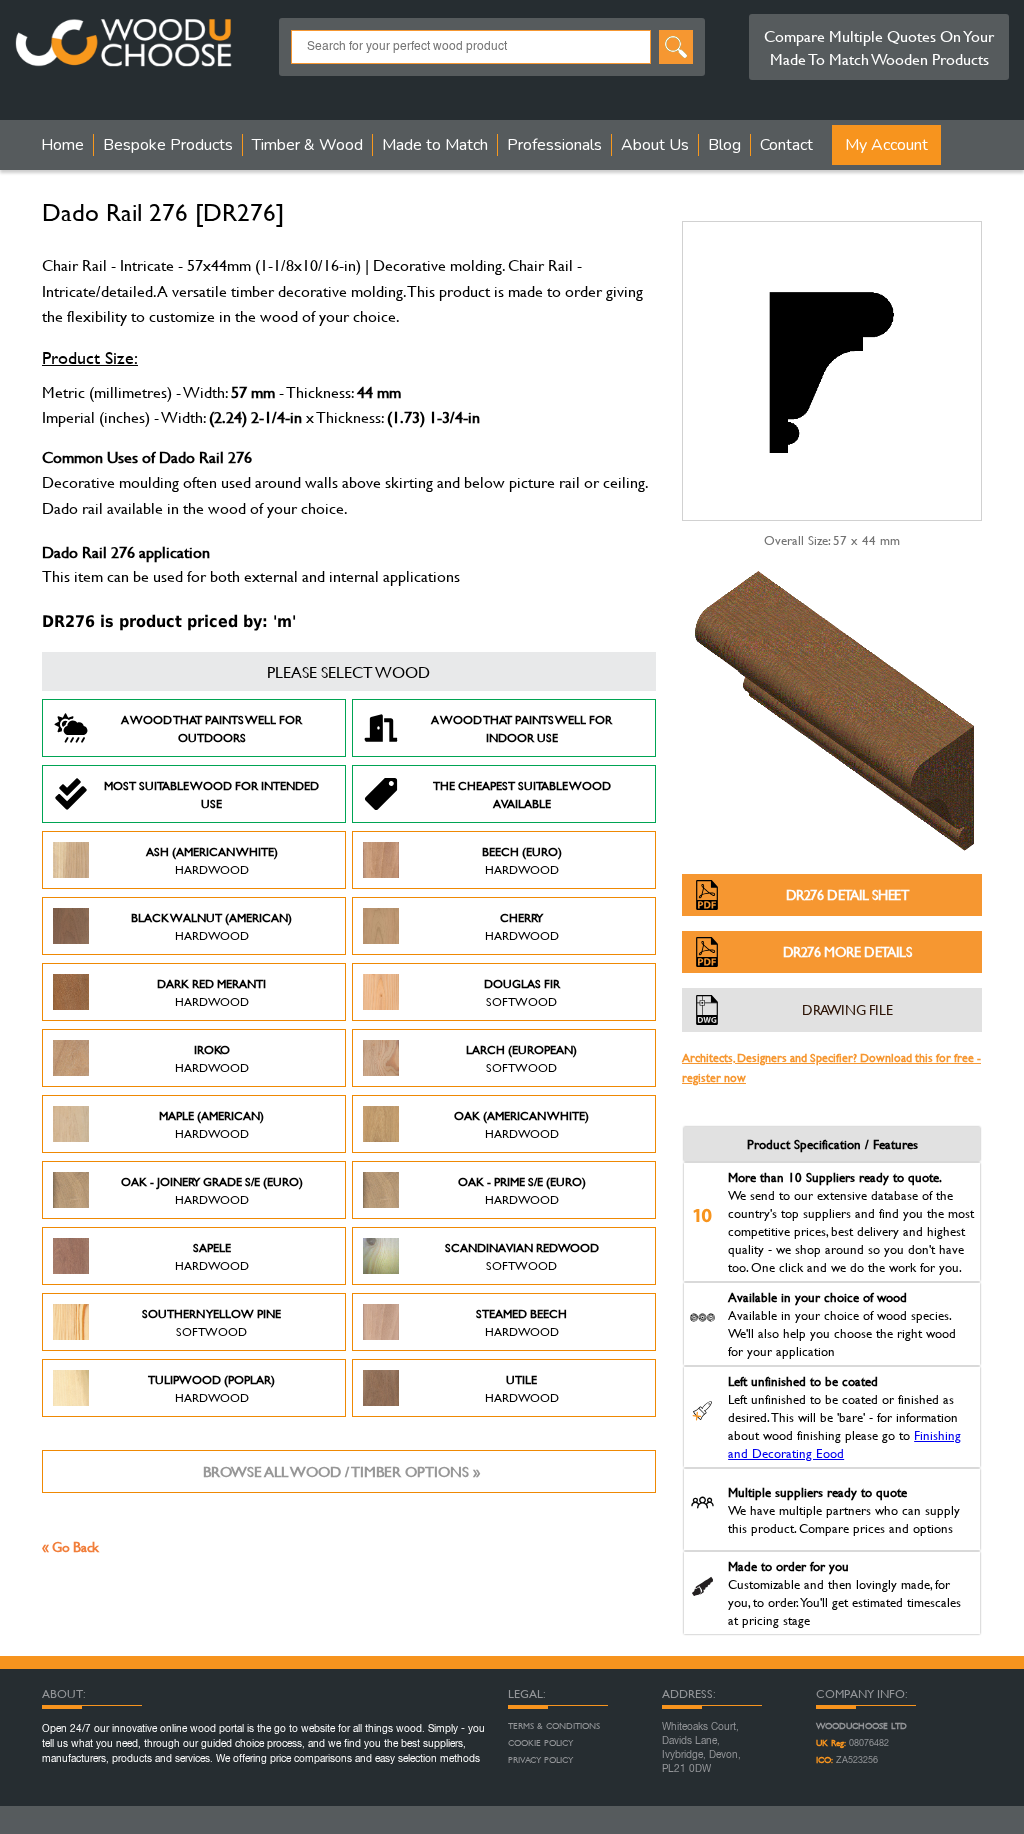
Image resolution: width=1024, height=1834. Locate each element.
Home (62, 145)
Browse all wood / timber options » (341, 1471)
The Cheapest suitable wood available (522, 794)
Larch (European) (521, 1058)
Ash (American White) (212, 860)
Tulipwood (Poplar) (211, 1388)
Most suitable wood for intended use (211, 794)
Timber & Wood (307, 145)
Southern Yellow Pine (211, 1322)
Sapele (212, 1256)
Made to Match (435, 145)
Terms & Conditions (554, 1726)
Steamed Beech (521, 1322)
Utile (522, 1388)
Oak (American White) (521, 1124)
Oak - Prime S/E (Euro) (522, 1190)
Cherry (522, 926)
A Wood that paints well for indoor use (521, 728)
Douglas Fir (522, 992)
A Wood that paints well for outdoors (211, 728)
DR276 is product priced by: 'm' (169, 621)
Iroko (212, 1058)
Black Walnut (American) (211, 926)
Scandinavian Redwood (522, 1256)
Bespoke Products (168, 145)
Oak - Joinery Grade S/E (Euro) (212, 1190)
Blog (724, 145)
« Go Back (70, 1546)
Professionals (554, 145)
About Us (655, 145)
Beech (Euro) (522, 860)
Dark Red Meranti (211, 992)
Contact (786, 145)
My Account (886, 145)
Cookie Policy (540, 1743)
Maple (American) (211, 1124)
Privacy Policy (540, 1760)
